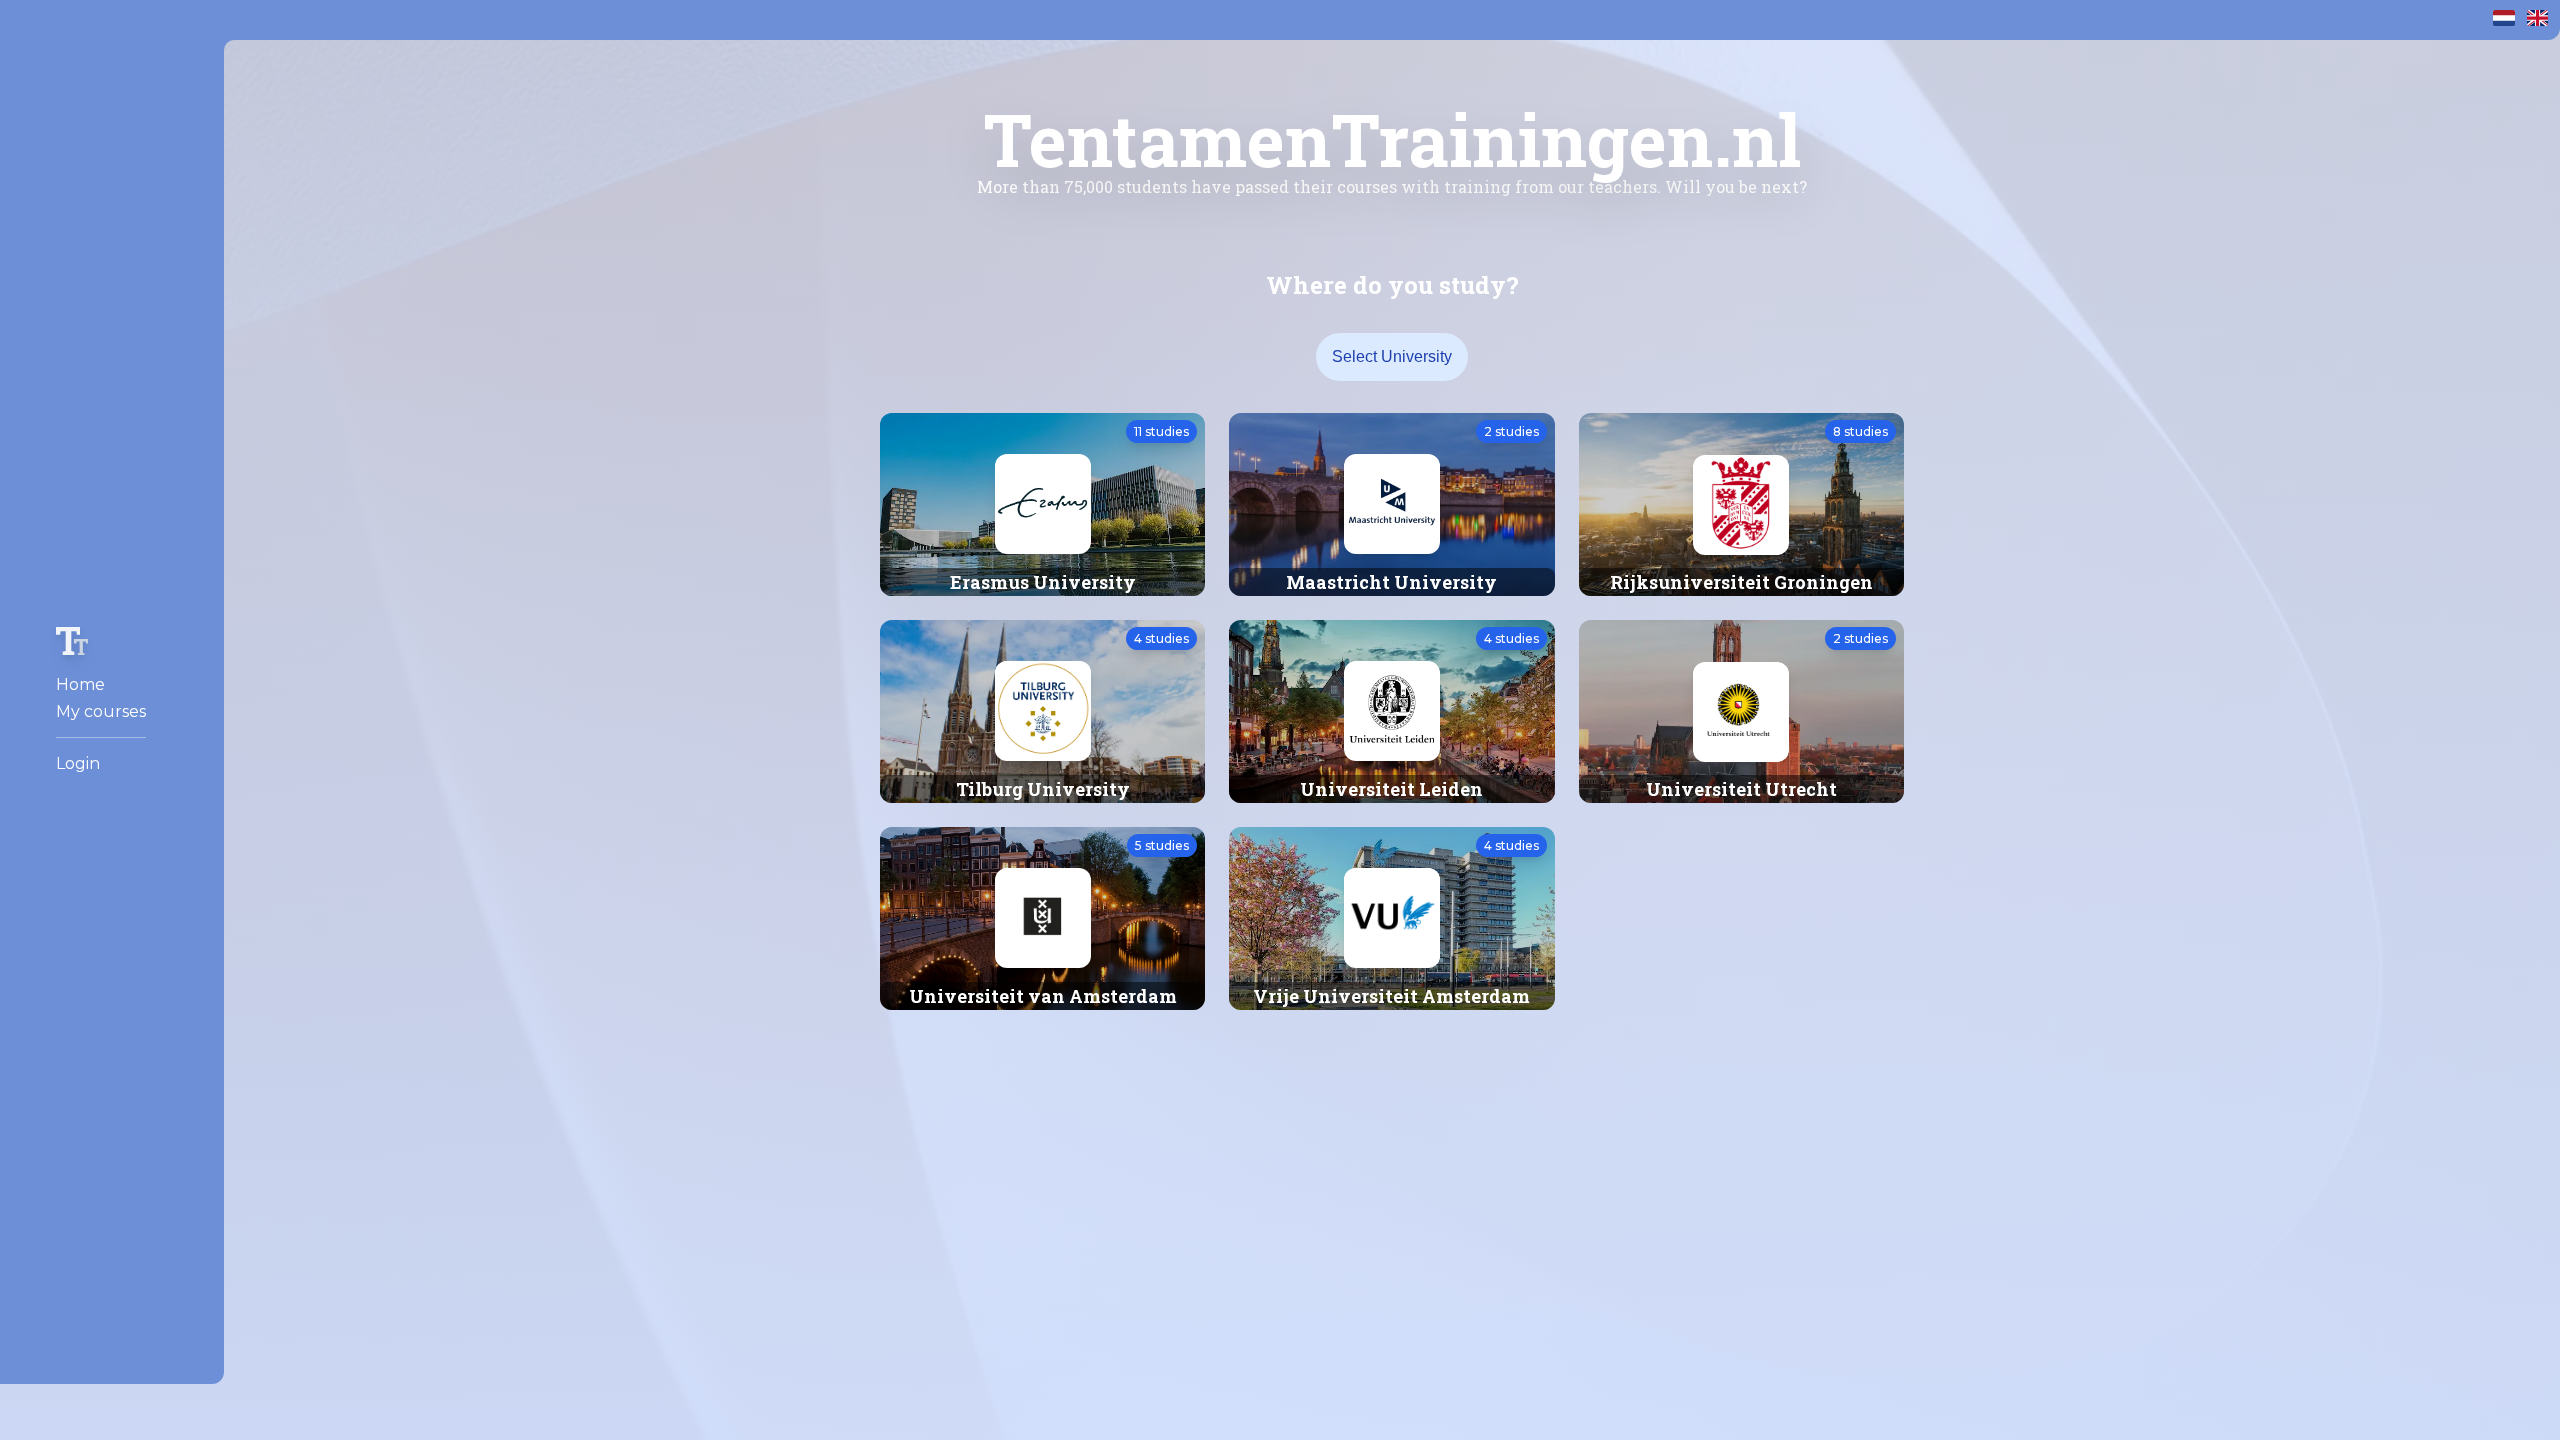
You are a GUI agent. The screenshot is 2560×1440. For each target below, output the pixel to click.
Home (80, 684)
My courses (101, 711)
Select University (1392, 356)
